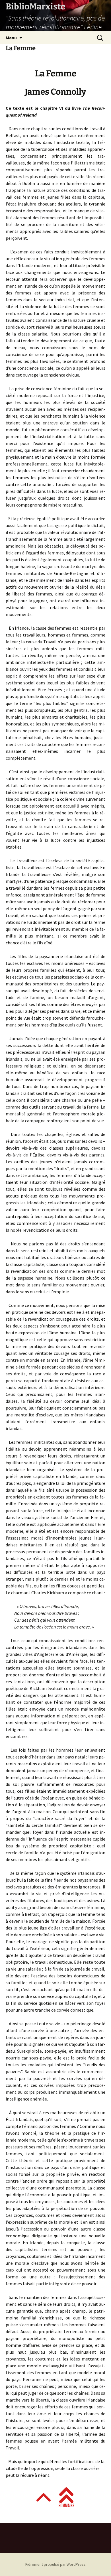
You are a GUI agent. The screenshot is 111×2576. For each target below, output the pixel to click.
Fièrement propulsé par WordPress (55, 2564)
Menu (11, 38)
